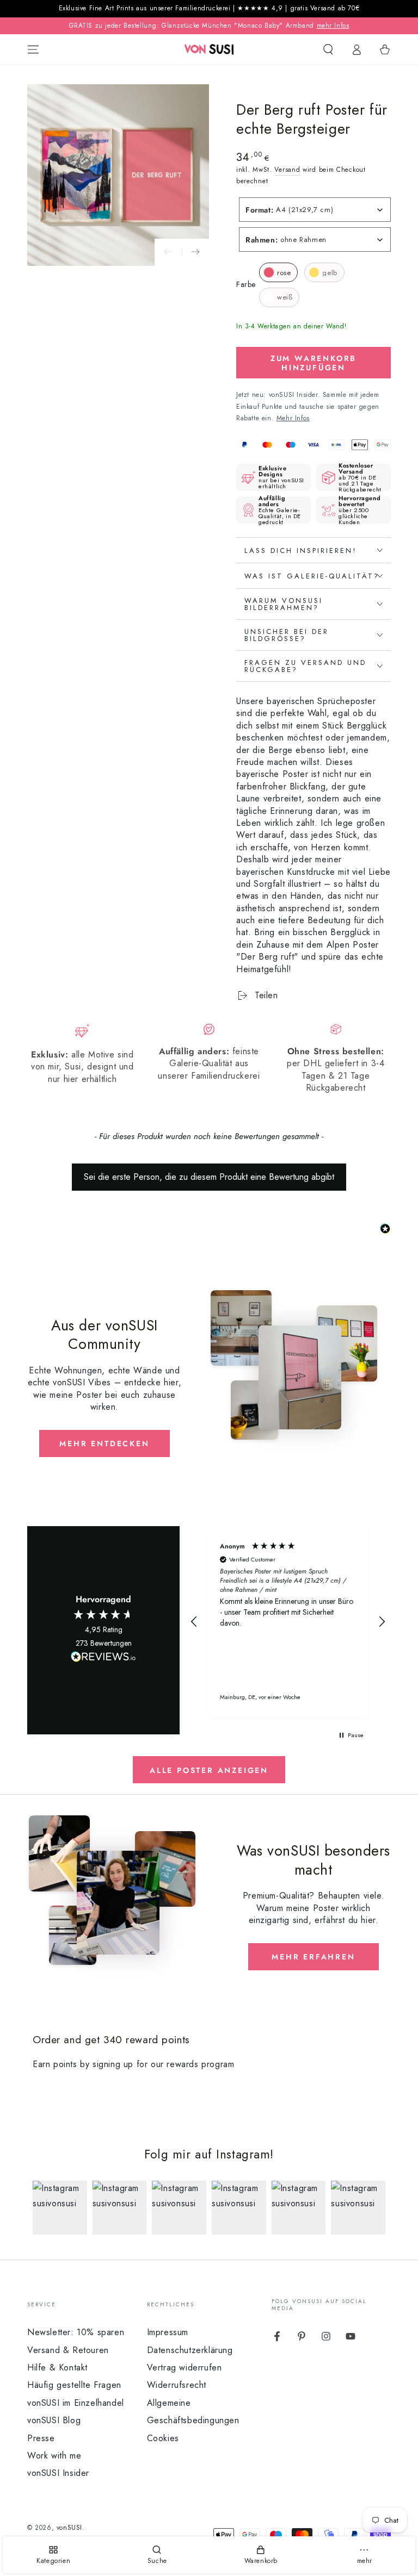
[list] (209, 1059)
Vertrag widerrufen (185, 2367)
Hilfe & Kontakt (57, 2367)
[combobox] (315, 210)
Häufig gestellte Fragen (74, 2385)
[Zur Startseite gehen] (209, 49)
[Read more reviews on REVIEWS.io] (103, 1659)
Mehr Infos (293, 418)
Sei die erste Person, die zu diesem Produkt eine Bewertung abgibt (209, 1177)
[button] (328, 49)
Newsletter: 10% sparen (76, 2332)
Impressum (168, 2332)
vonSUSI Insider (58, 2473)
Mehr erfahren (313, 1957)
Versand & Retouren (68, 2350)
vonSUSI (69, 2528)
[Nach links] (168, 252)
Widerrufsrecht (177, 2385)
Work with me (54, 2456)
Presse (41, 2438)
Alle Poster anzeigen (209, 1770)
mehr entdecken (104, 1443)
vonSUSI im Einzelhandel (76, 2403)
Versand (287, 170)
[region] (288, 1622)
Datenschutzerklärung (190, 2350)
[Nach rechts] (195, 252)
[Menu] (33, 49)
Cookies (163, 2438)
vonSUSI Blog (54, 2420)
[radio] (278, 272)
